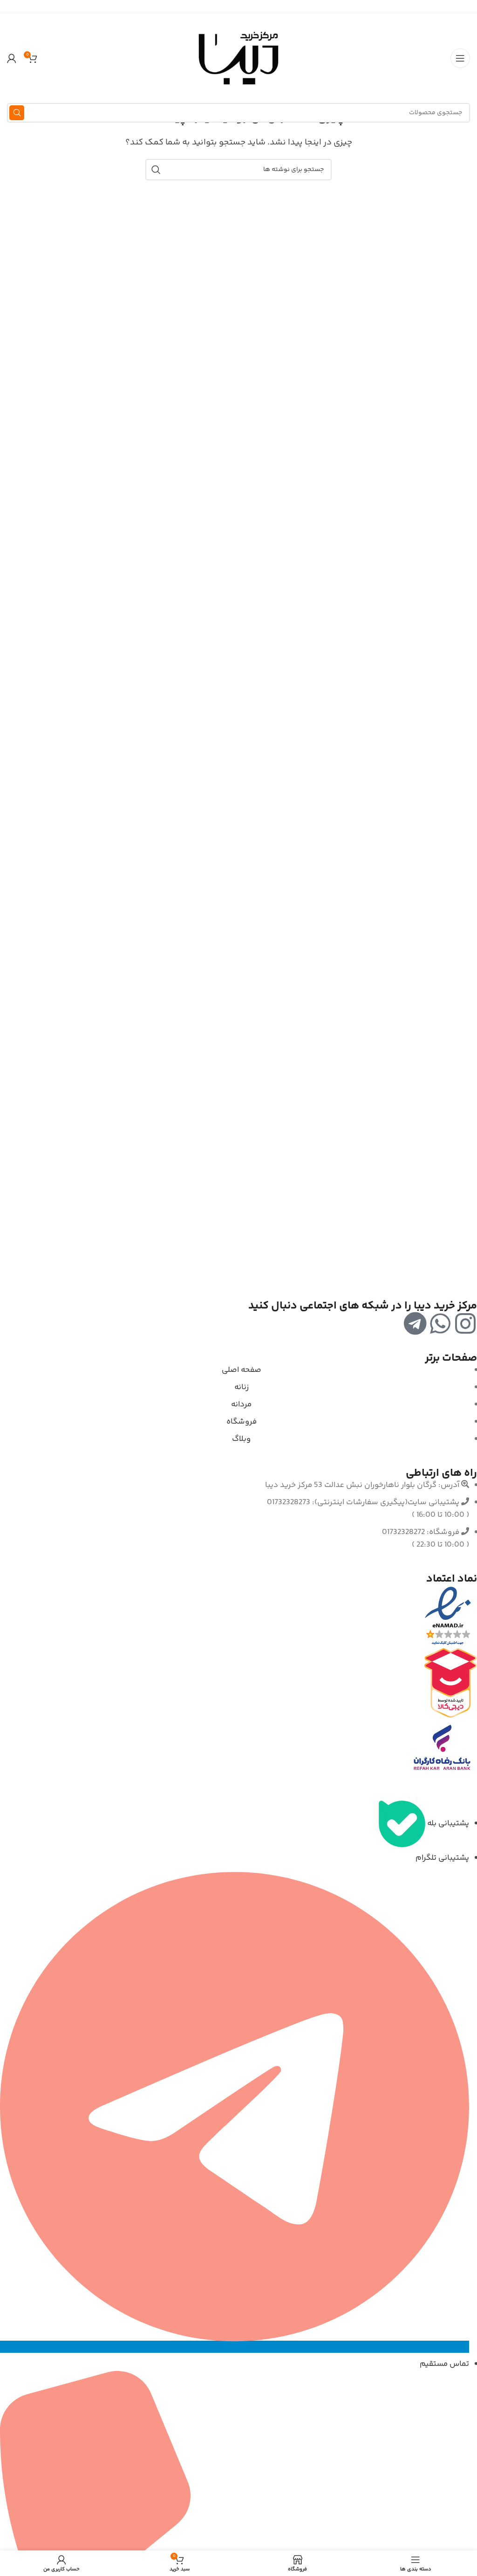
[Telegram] (415, 1323)
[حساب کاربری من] (12, 58)
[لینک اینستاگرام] (250, 7)
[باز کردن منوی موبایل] (460, 58)
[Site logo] (238, 58)
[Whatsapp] (440, 1323)
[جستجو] (17, 113)
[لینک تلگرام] (227, 7)
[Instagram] (465, 1323)
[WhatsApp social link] (239, 7)
